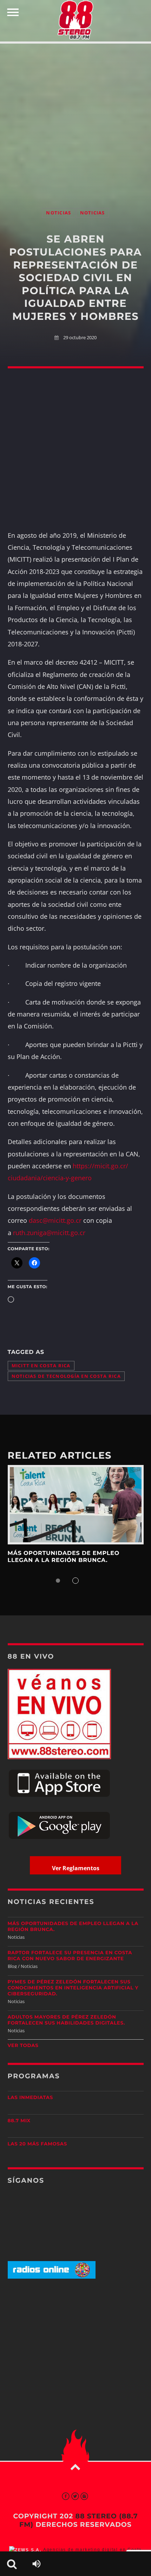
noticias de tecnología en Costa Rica (66, 1376)
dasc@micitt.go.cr (55, 1220)
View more (76, 1505)
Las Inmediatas (30, 2098)
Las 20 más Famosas (37, 2144)
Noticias (58, 213)
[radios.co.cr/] (52, 2277)
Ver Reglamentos (76, 1868)
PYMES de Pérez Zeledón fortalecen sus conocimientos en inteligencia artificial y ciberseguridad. (73, 1988)
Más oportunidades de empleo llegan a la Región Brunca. (64, 1557)
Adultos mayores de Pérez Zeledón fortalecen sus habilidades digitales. (67, 2020)
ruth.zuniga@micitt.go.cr (49, 1233)
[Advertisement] (75, 118)
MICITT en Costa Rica (41, 1366)
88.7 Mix (19, 2121)
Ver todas (23, 2046)
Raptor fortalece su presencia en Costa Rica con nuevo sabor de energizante (70, 1956)
